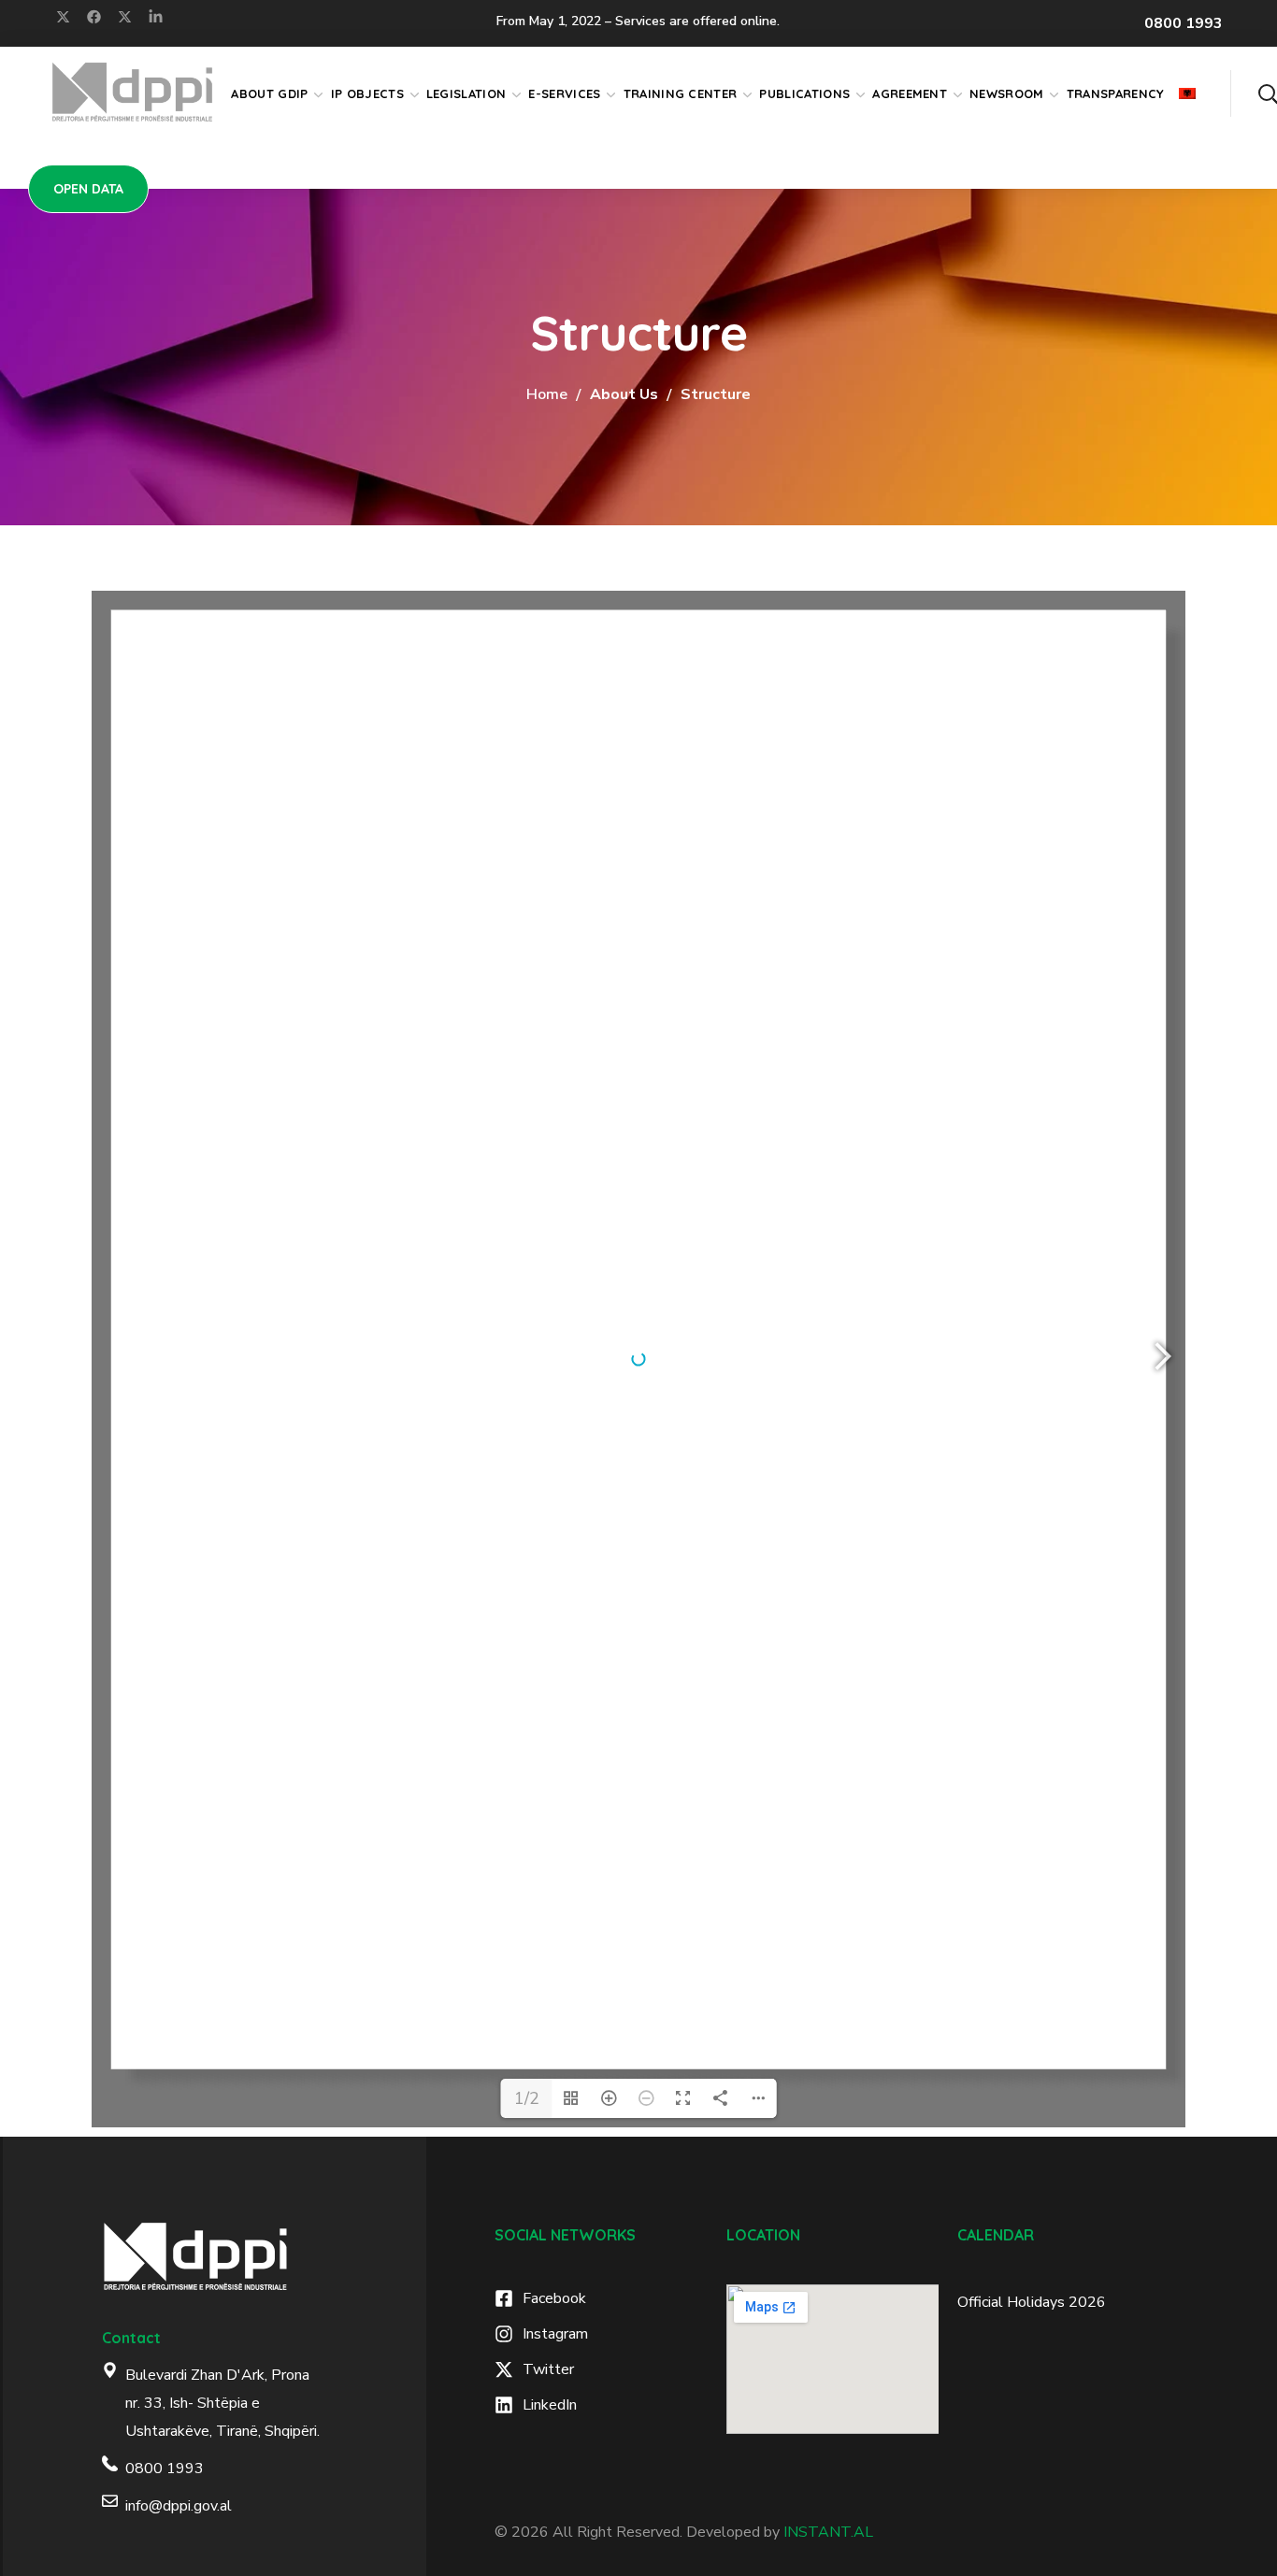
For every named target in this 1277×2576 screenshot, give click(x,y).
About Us (624, 394)
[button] (1268, 93)
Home (547, 394)
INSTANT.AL (828, 2532)
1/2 (527, 2098)
